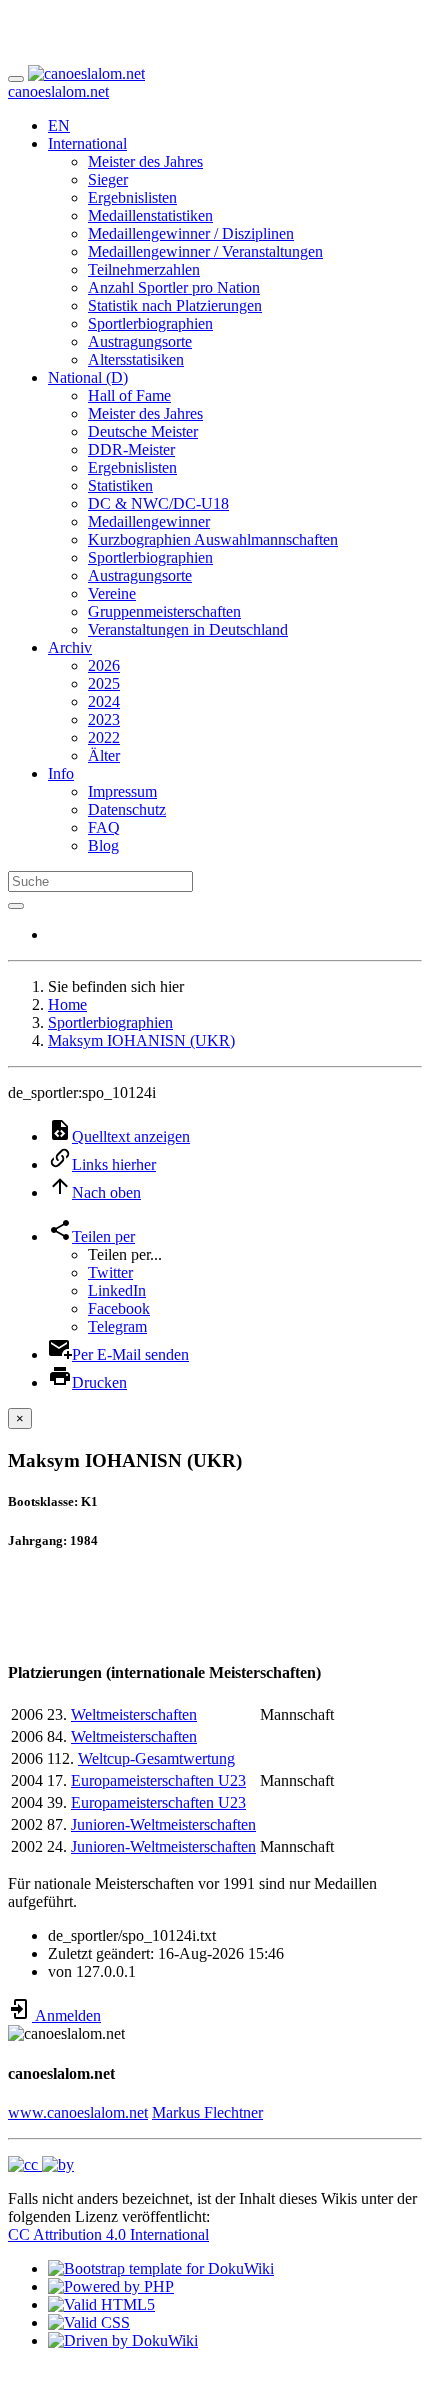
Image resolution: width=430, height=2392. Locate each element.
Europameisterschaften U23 (158, 1780)
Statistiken (120, 485)
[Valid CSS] (89, 2322)
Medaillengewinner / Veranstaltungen (205, 251)
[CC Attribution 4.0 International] (41, 2164)
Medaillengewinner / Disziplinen (191, 233)
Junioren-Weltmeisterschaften (163, 1824)
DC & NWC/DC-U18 (158, 503)
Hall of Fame (129, 395)
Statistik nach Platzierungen (175, 305)
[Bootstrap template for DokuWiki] (161, 2268)
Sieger (108, 179)
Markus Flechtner (207, 2112)
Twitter (110, 1272)
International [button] (87, 143)
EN (59, 125)
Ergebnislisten (132, 197)
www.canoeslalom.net (78, 2112)
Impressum (122, 791)
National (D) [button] (88, 377)
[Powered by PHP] (111, 2286)
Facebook (119, 1308)
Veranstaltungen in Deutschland (188, 629)
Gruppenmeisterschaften (164, 611)
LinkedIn (117, 1290)
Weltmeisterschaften (134, 1714)
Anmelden (66, 2015)
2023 (104, 719)
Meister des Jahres (145, 161)
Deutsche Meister (143, 431)
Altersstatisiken (136, 359)
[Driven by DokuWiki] (123, 2340)
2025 (104, 683)
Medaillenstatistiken (150, 215)
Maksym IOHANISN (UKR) (141, 1040)
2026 (104, 665)
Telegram (117, 1326)
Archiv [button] (70, 647)
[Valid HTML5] (101, 2304)
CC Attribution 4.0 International (108, 2234)
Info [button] (61, 773)
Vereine (112, 593)
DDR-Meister (131, 449)
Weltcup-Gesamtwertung (156, 1758)
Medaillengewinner (149, 521)
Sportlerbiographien (150, 323)
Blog (103, 845)
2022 (104, 737)
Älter (104, 755)
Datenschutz (127, 809)
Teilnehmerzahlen (144, 269)
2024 (104, 701)
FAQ (104, 827)
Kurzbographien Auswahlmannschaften (213, 539)
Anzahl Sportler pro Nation (174, 287)
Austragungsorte (140, 341)
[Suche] (16, 906)
